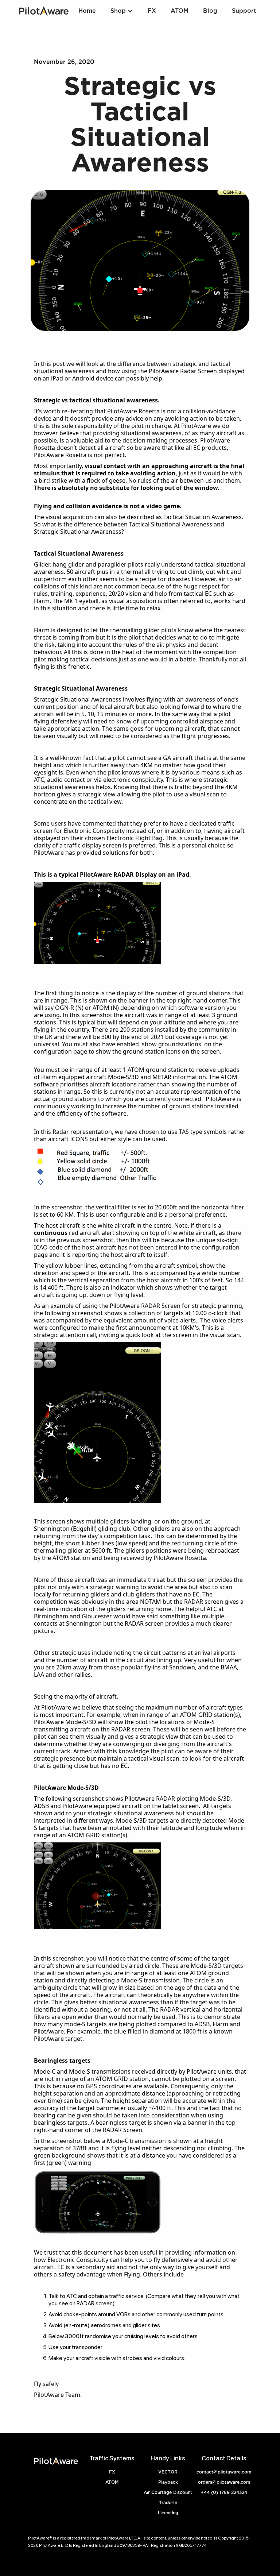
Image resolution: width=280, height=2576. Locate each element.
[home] (44, 11)
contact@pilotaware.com (224, 2472)
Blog (210, 11)
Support (244, 11)
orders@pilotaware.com (224, 2482)
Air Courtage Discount (168, 2492)
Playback (168, 2482)
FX (112, 2472)
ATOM (180, 11)
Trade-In (168, 2502)
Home (87, 11)
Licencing (168, 2513)
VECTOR (168, 2472)
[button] (122, 11)
